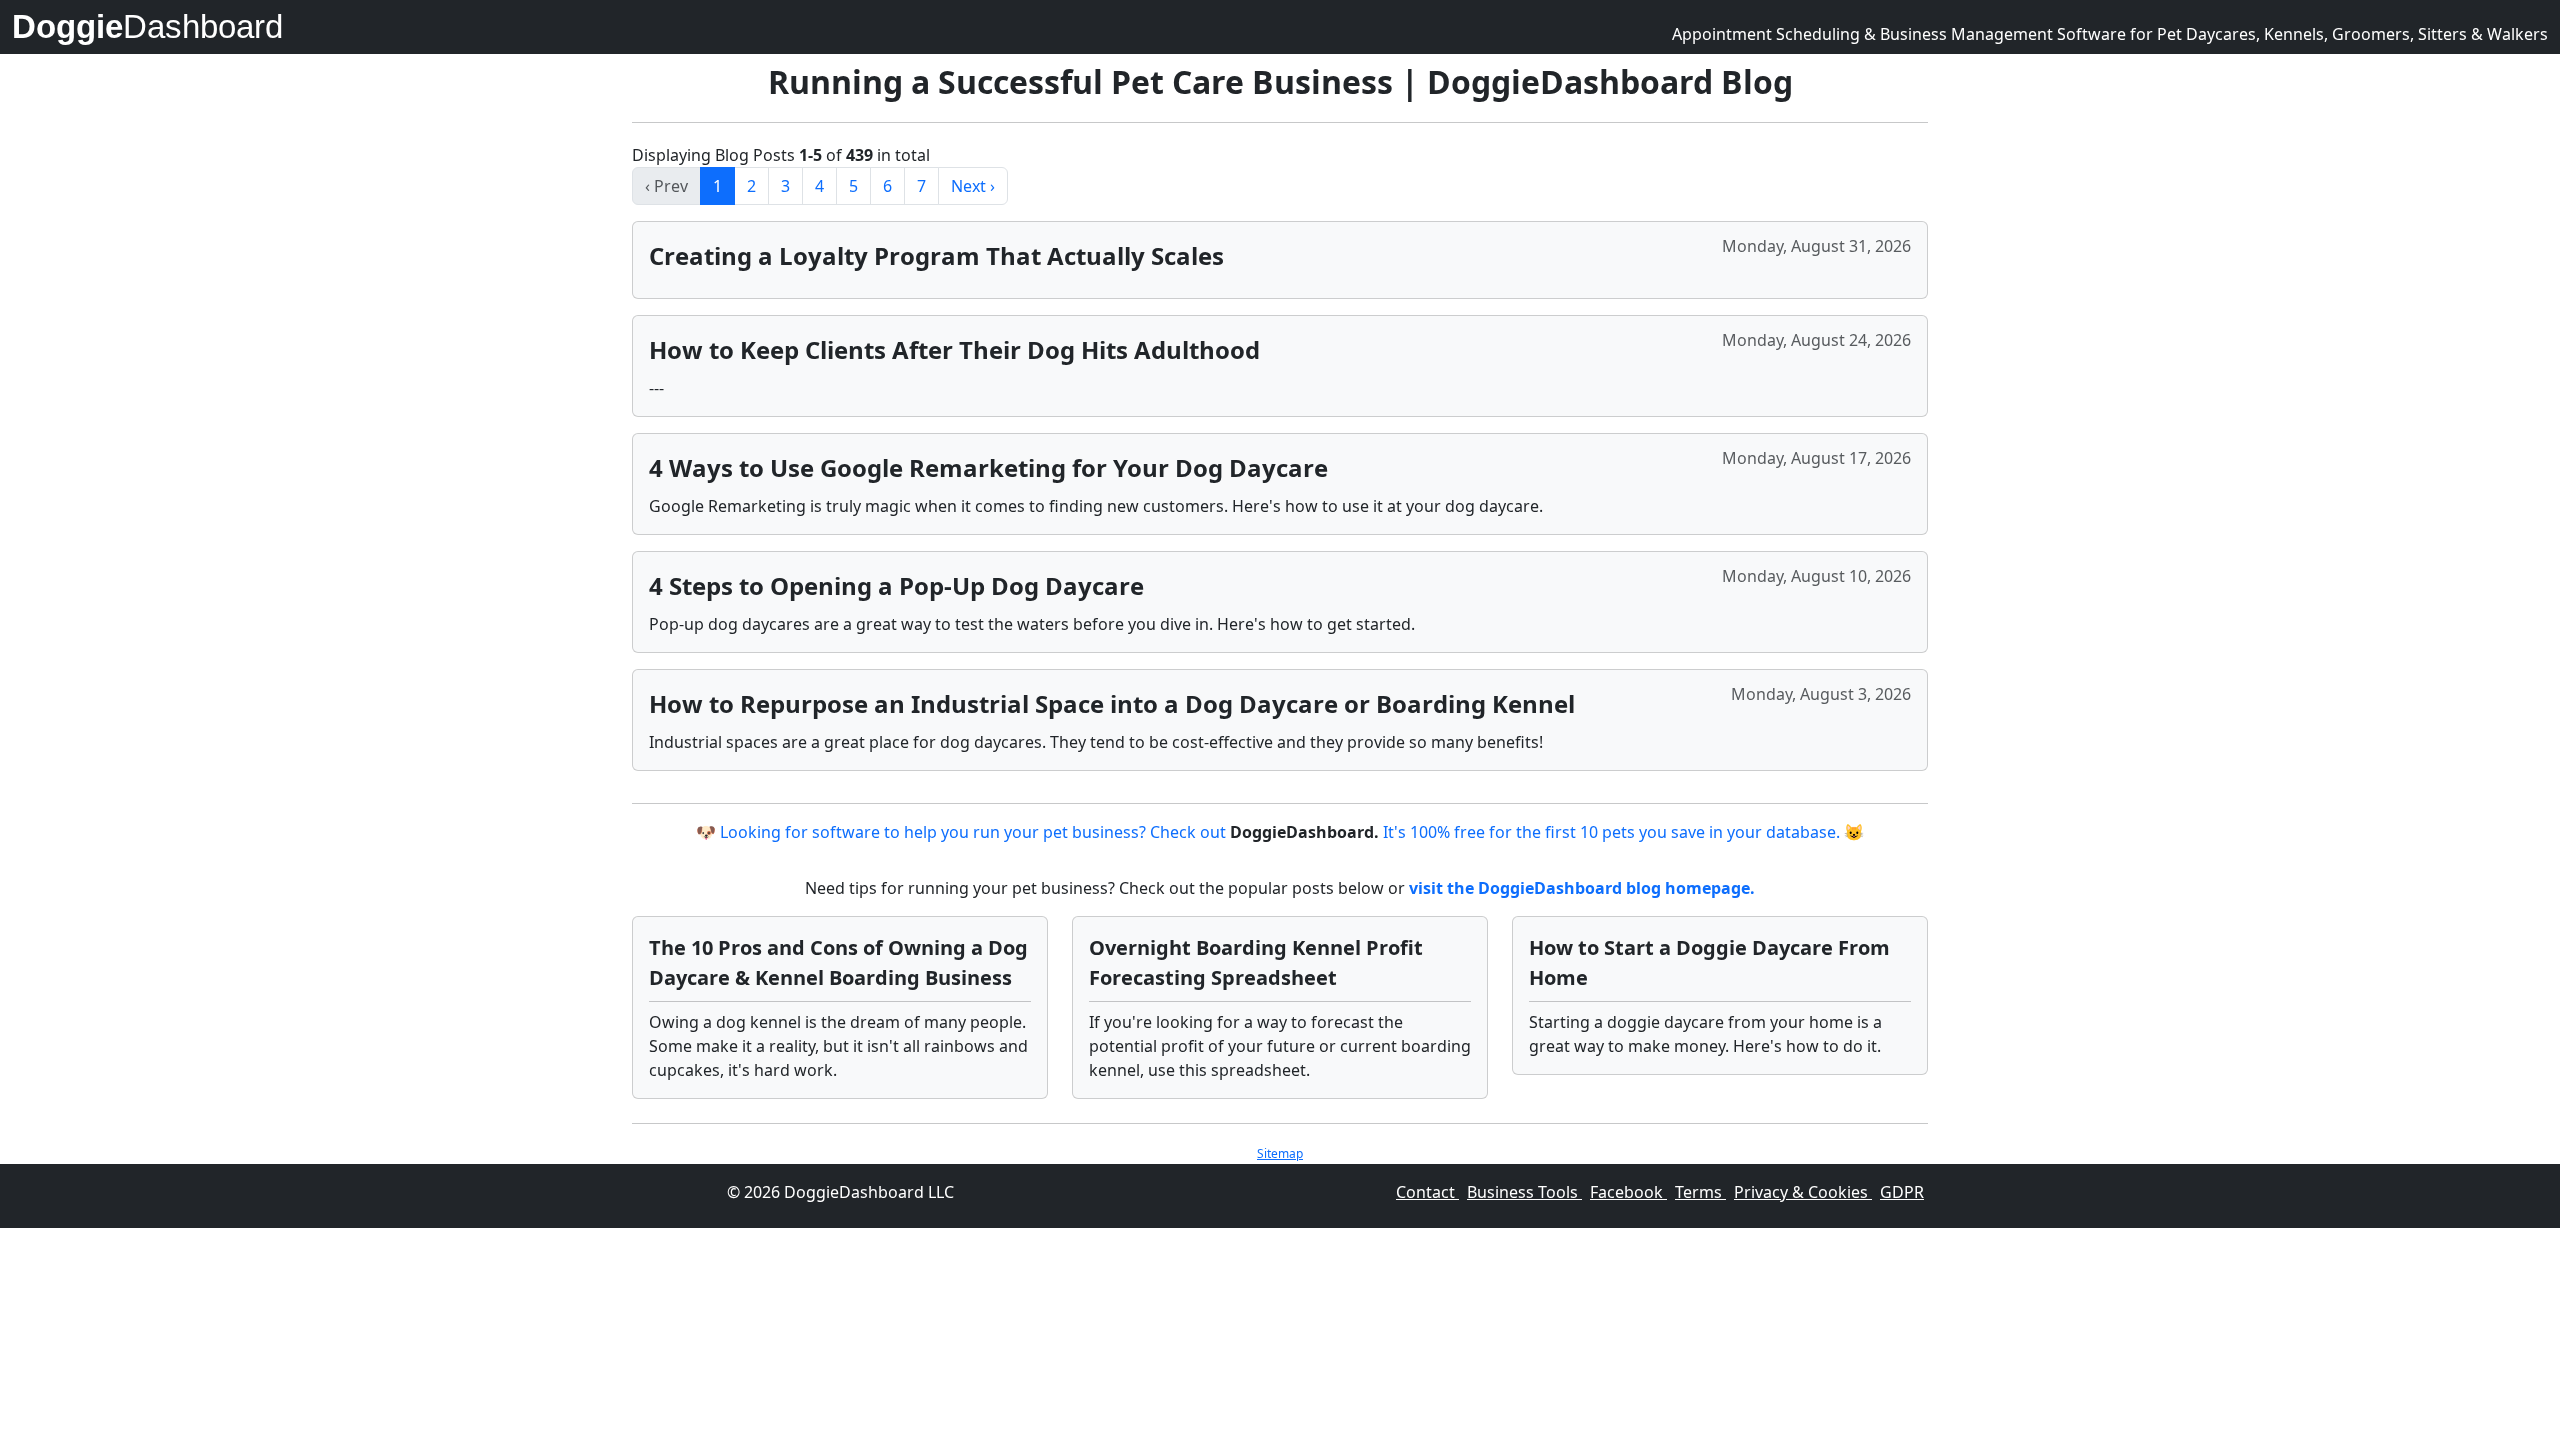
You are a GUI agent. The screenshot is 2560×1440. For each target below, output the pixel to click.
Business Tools (1524, 1192)
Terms (1700, 1192)
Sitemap (1280, 1153)
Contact (1427, 1192)
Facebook (1628, 1192)
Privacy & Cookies (1803, 1192)
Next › (973, 186)
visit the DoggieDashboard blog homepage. (1582, 888)
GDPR (1902, 1192)
